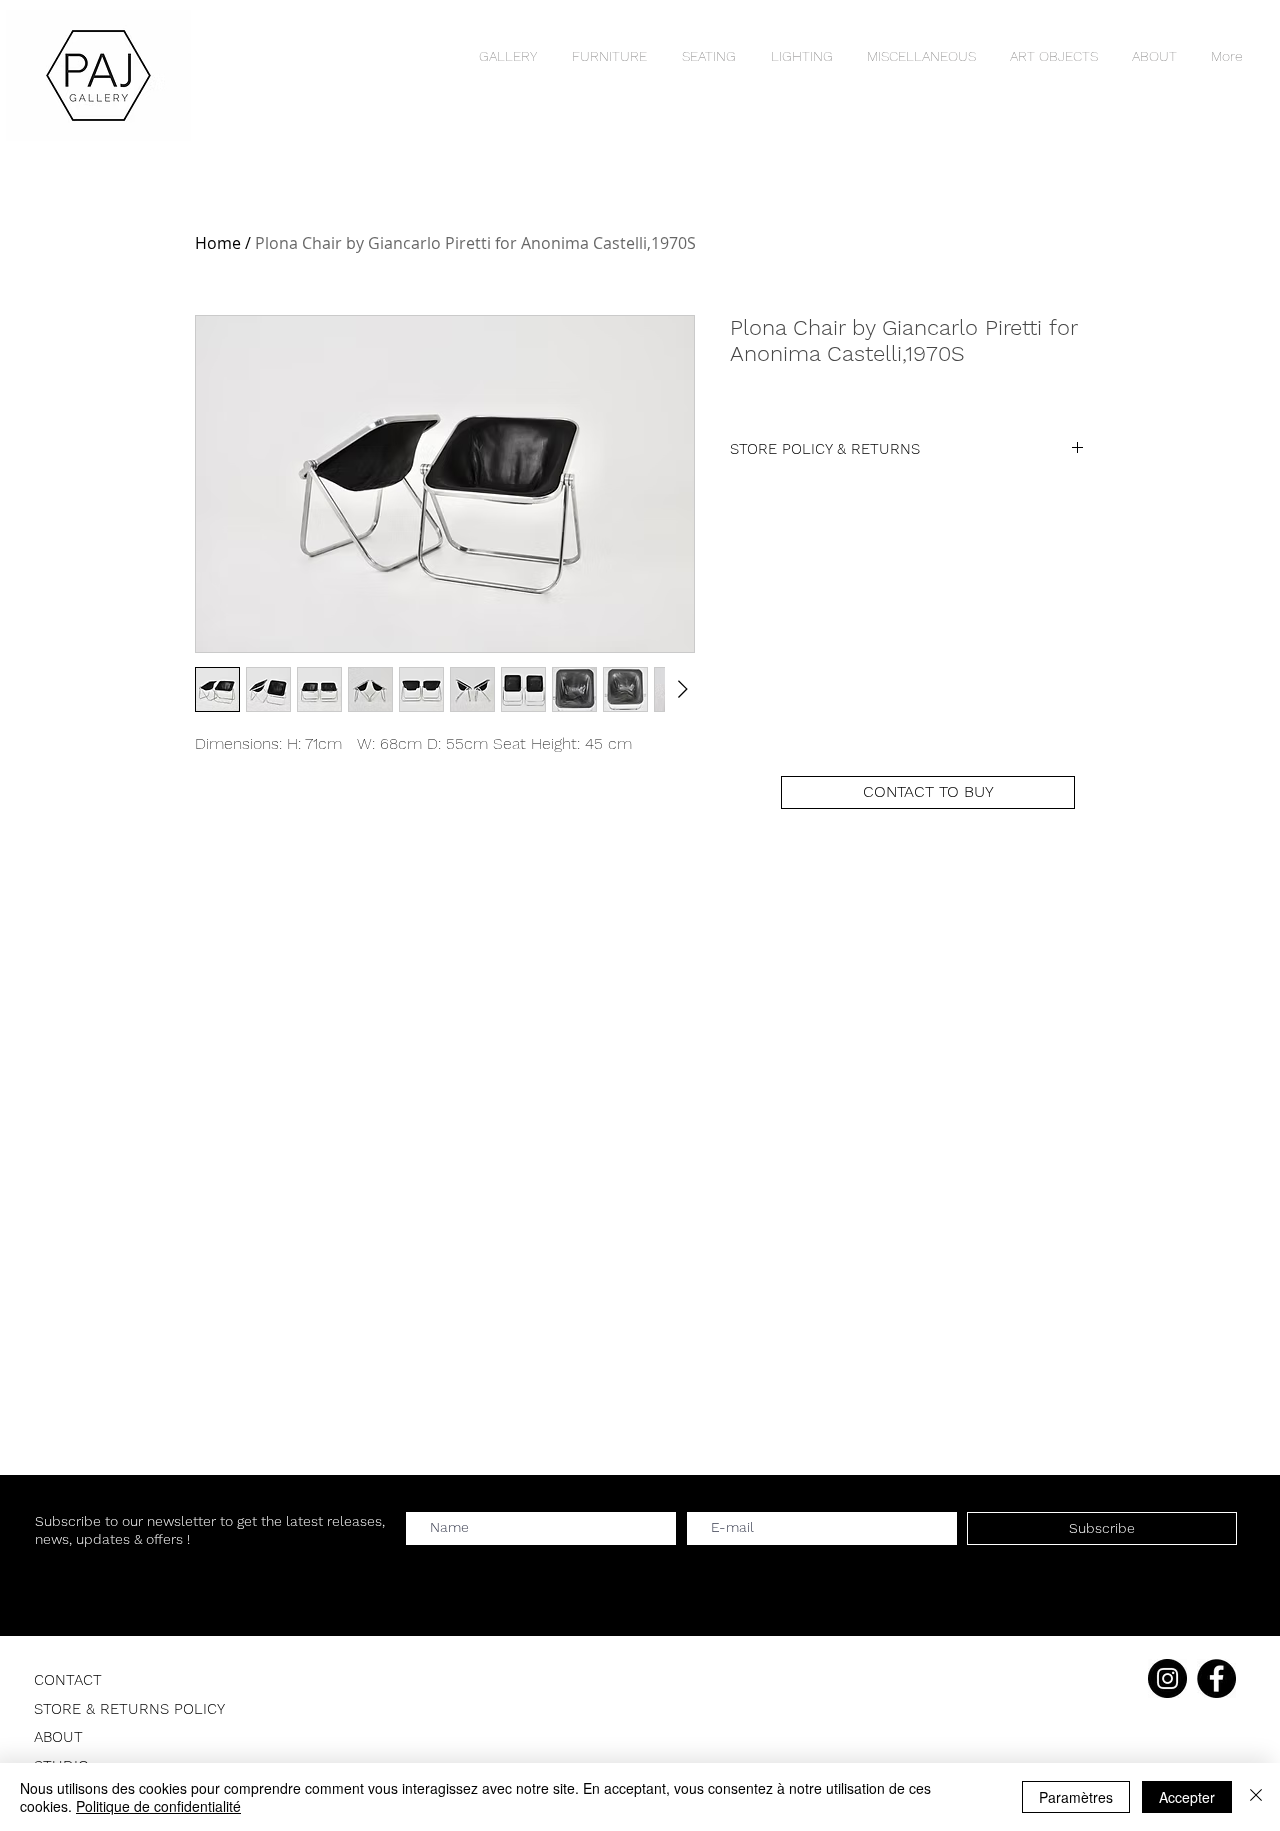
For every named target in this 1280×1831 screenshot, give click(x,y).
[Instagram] (1167, 1678)
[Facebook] (1216, 1678)
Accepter (1187, 1797)
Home (218, 243)
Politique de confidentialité (158, 1806)
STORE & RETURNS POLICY (129, 1709)
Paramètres (1076, 1797)
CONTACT (68, 1680)
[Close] (1256, 1797)
